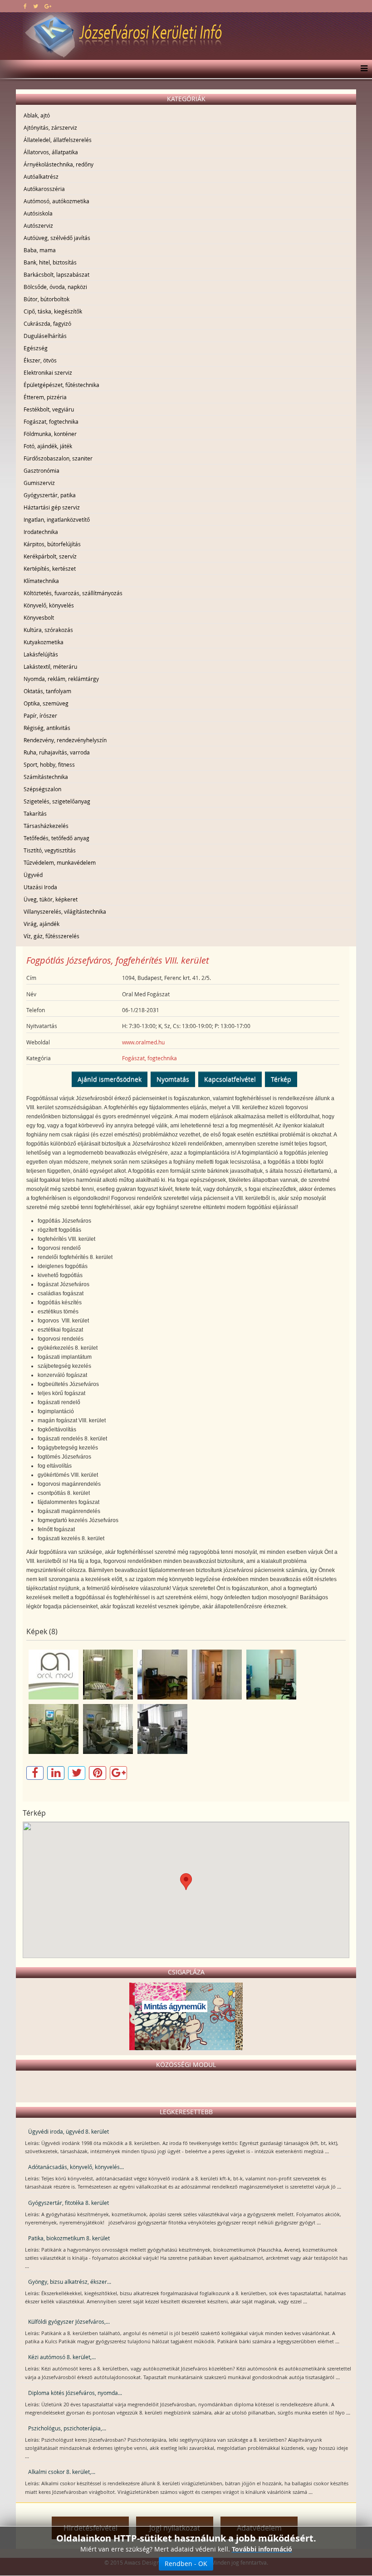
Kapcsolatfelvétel (230, 1079)
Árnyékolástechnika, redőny (59, 164)
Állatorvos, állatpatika (51, 152)
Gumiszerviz (39, 483)
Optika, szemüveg (46, 703)
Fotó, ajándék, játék (48, 446)
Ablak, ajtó (37, 115)
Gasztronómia (42, 470)
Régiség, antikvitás (47, 728)
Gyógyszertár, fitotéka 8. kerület (69, 2203)
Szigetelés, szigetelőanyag (57, 801)
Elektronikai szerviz (48, 372)
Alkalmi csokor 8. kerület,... (62, 2472)
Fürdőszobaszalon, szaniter (58, 458)
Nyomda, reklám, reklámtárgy (61, 679)
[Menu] (362, 69)
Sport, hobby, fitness (49, 764)
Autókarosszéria (44, 189)
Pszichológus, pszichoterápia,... (67, 2428)
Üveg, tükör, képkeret (51, 899)
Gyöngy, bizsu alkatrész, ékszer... (70, 2282)
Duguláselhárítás (45, 336)
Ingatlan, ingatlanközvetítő (57, 519)
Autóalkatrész (41, 176)
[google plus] (48, 6)
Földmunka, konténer (50, 434)
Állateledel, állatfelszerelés (58, 140)
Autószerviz (38, 225)
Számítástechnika (46, 777)
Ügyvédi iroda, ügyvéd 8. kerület (69, 2131)
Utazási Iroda (40, 887)
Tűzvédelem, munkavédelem (60, 862)
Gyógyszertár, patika (50, 495)
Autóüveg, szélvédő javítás (57, 238)
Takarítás (35, 813)
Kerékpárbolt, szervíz (50, 556)
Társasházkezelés (46, 826)
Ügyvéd (33, 875)
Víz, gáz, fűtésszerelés (51, 936)
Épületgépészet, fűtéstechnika (61, 385)
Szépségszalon (42, 789)
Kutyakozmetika (44, 642)
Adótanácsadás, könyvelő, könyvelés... (76, 2167)
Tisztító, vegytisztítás (50, 850)
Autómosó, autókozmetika (56, 201)
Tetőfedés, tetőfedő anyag (56, 838)
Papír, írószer (40, 715)
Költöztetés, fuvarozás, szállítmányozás (73, 593)
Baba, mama (40, 250)
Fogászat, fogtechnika (51, 421)
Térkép (281, 1079)
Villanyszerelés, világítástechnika (65, 911)
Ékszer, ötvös (40, 360)
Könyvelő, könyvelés (49, 605)
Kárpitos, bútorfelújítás (52, 544)
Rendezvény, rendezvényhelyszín (65, 740)
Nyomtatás (173, 1079)
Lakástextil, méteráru (50, 666)
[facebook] (25, 6)
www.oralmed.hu (143, 1042)
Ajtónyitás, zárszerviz (50, 127)
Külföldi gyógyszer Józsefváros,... (69, 2321)
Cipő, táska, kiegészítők (53, 311)
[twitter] (36, 6)
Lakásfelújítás (41, 654)
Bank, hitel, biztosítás (50, 262)
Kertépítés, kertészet (50, 568)
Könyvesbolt (39, 617)
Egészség (36, 348)
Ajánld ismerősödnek (110, 1079)
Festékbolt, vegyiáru (49, 409)
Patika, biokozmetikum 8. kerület (69, 2238)
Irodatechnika (41, 532)
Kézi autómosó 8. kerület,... (62, 2357)
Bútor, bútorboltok (46, 299)
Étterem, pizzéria (45, 397)
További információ (262, 2549)
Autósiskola (38, 213)
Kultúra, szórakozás (48, 630)
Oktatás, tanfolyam (47, 691)
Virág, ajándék (42, 924)
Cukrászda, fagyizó (47, 323)
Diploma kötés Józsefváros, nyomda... (75, 2393)
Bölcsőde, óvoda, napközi (55, 287)
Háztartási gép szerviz (52, 507)
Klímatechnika (41, 581)
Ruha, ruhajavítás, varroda (57, 752)
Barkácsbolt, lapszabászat (56, 274)
